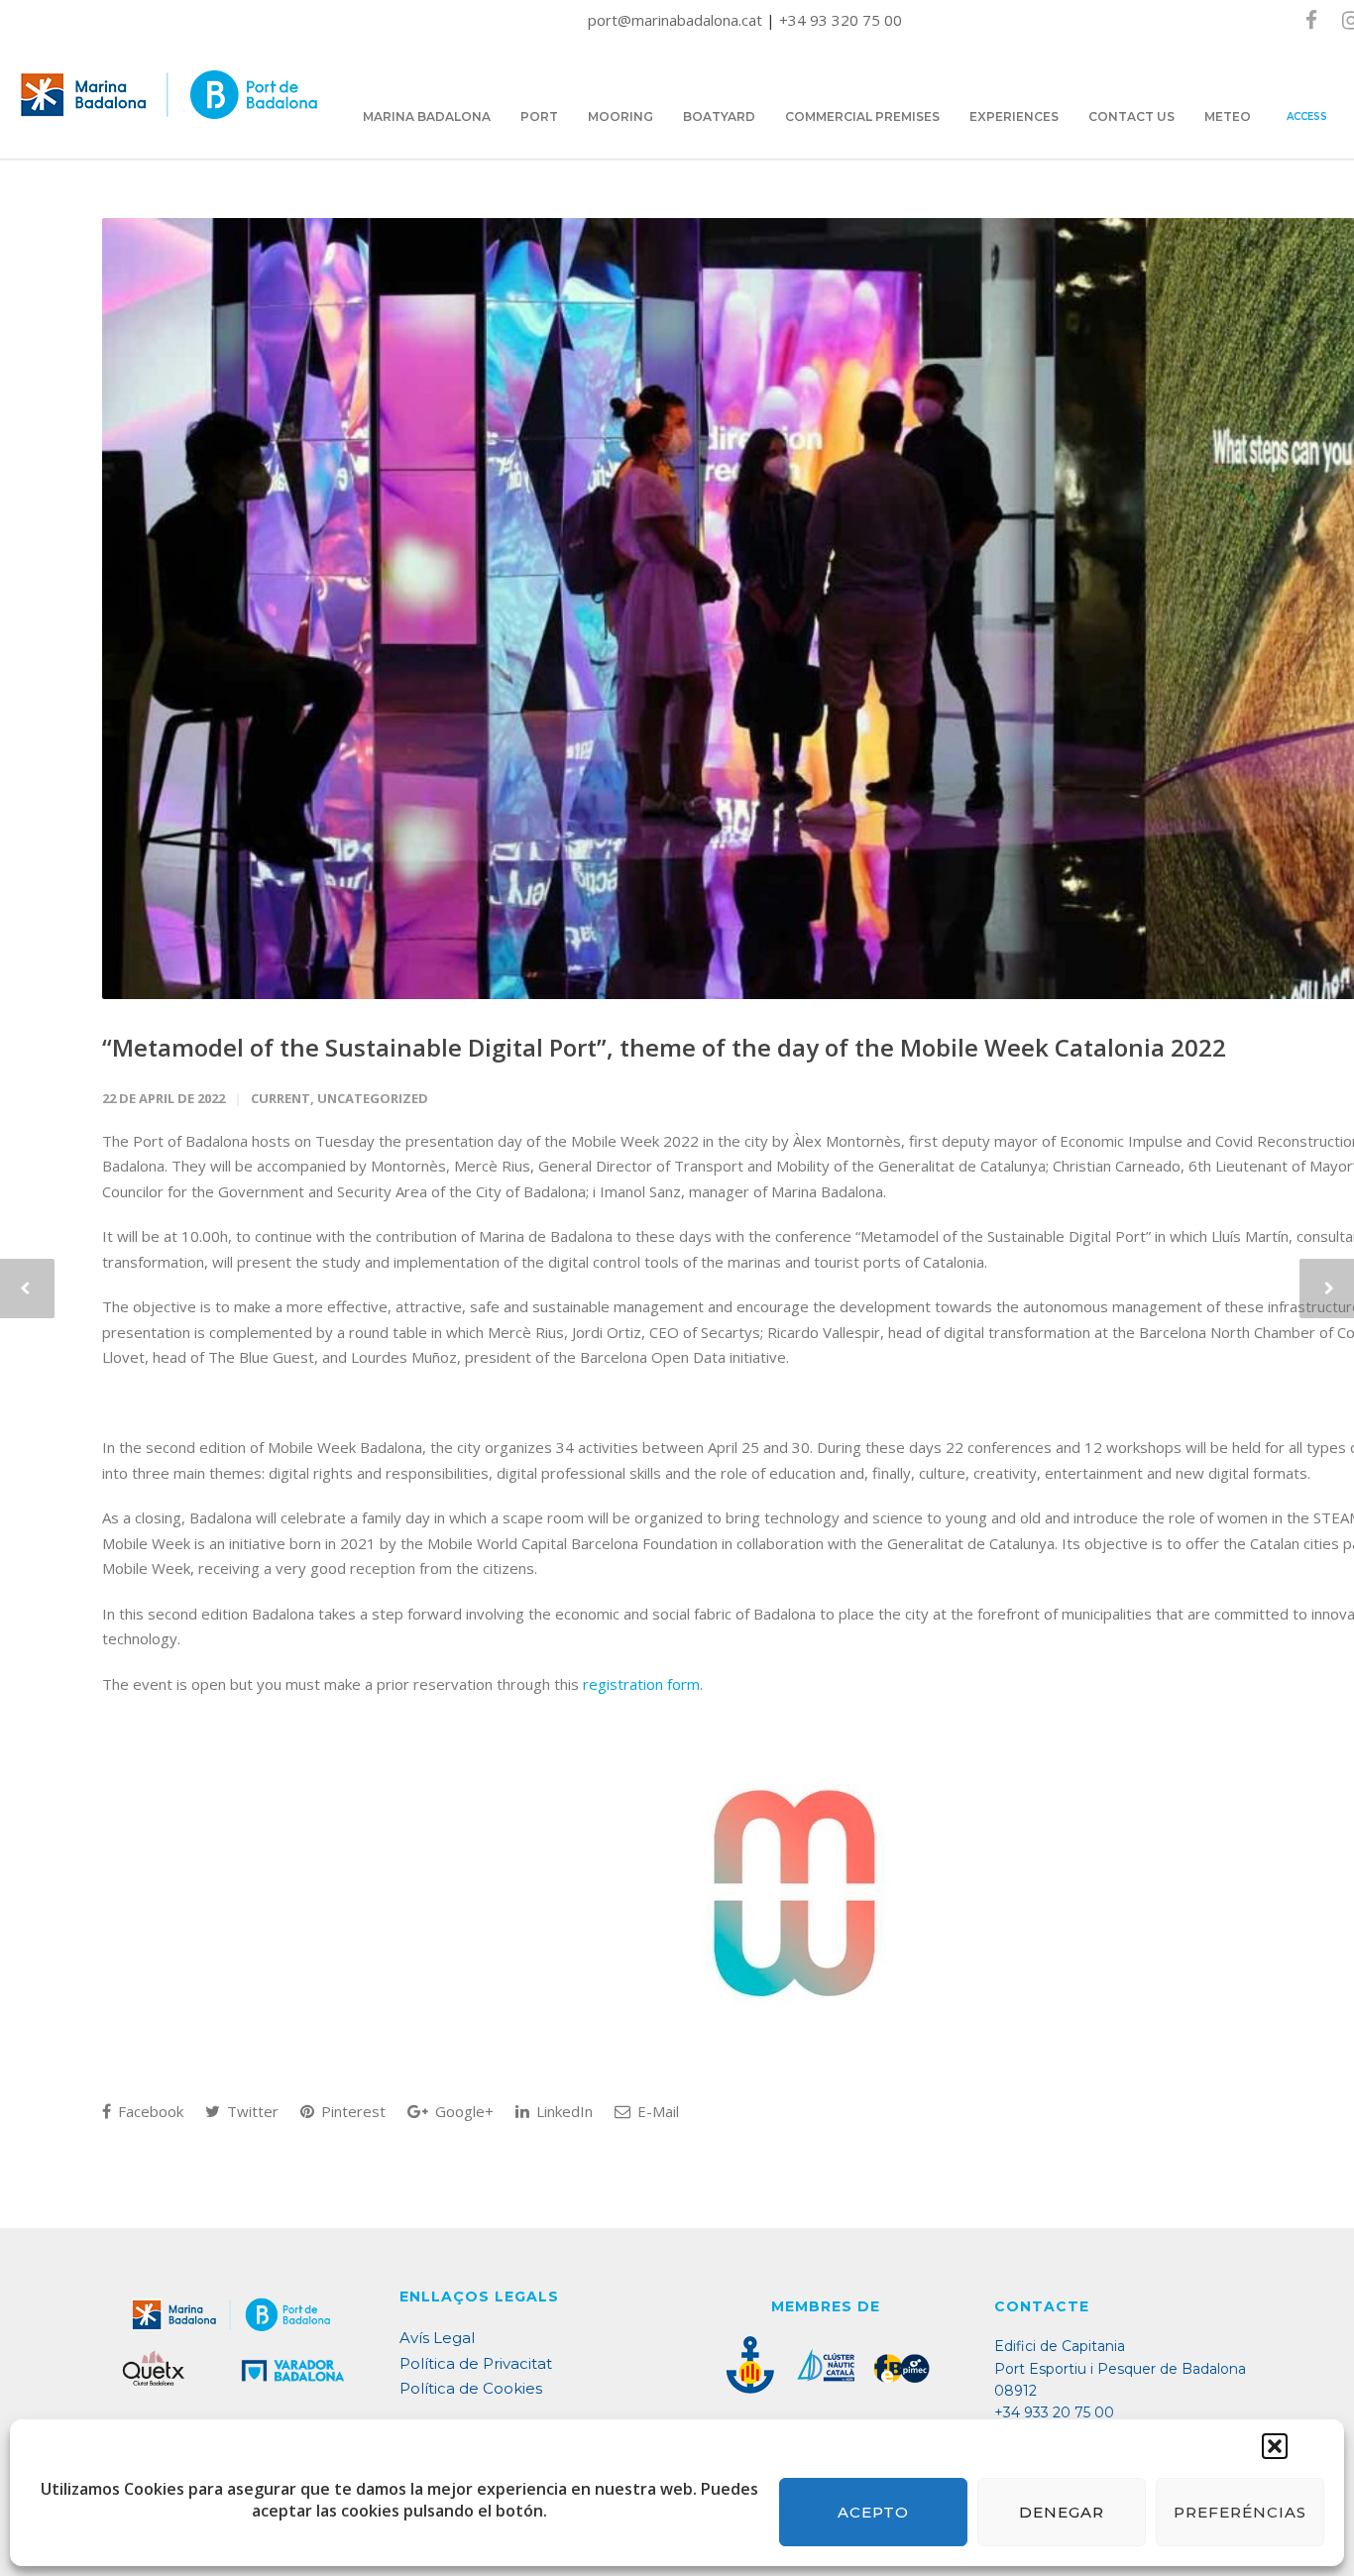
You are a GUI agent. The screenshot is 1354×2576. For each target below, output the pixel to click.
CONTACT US (1131, 116)
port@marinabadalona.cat (677, 20)
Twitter (251, 2111)
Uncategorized (373, 1098)
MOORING (621, 116)
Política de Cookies (471, 2388)
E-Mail (656, 2111)
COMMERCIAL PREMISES (862, 116)
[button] (1275, 2446)
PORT (539, 116)
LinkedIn (563, 2111)
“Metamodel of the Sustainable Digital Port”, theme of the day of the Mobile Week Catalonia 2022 (664, 1047)
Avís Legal (437, 2338)
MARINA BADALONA (427, 116)
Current (281, 1098)
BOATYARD (719, 116)
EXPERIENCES (1014, 116)
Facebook (149, 2111)
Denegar (1062, 2512)
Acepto (873, 2512)
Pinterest (351, 2111)
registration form (641, 1684)
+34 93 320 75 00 (841, 20)
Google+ (462, 2111)
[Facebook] (1311, 20)
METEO (1228, 116)
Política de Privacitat (476, 2363)
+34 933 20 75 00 (1054, 2412)
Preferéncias (1240, 2512)
